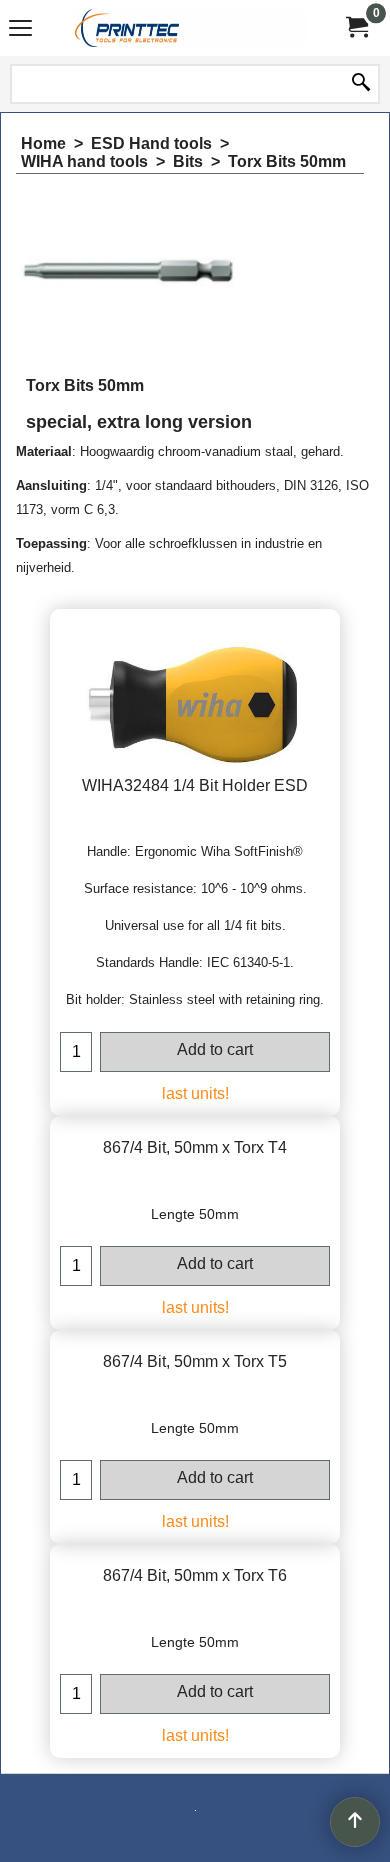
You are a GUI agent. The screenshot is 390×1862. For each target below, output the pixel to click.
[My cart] (356, 27)
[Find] (361, 84)
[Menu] (20, 30)
